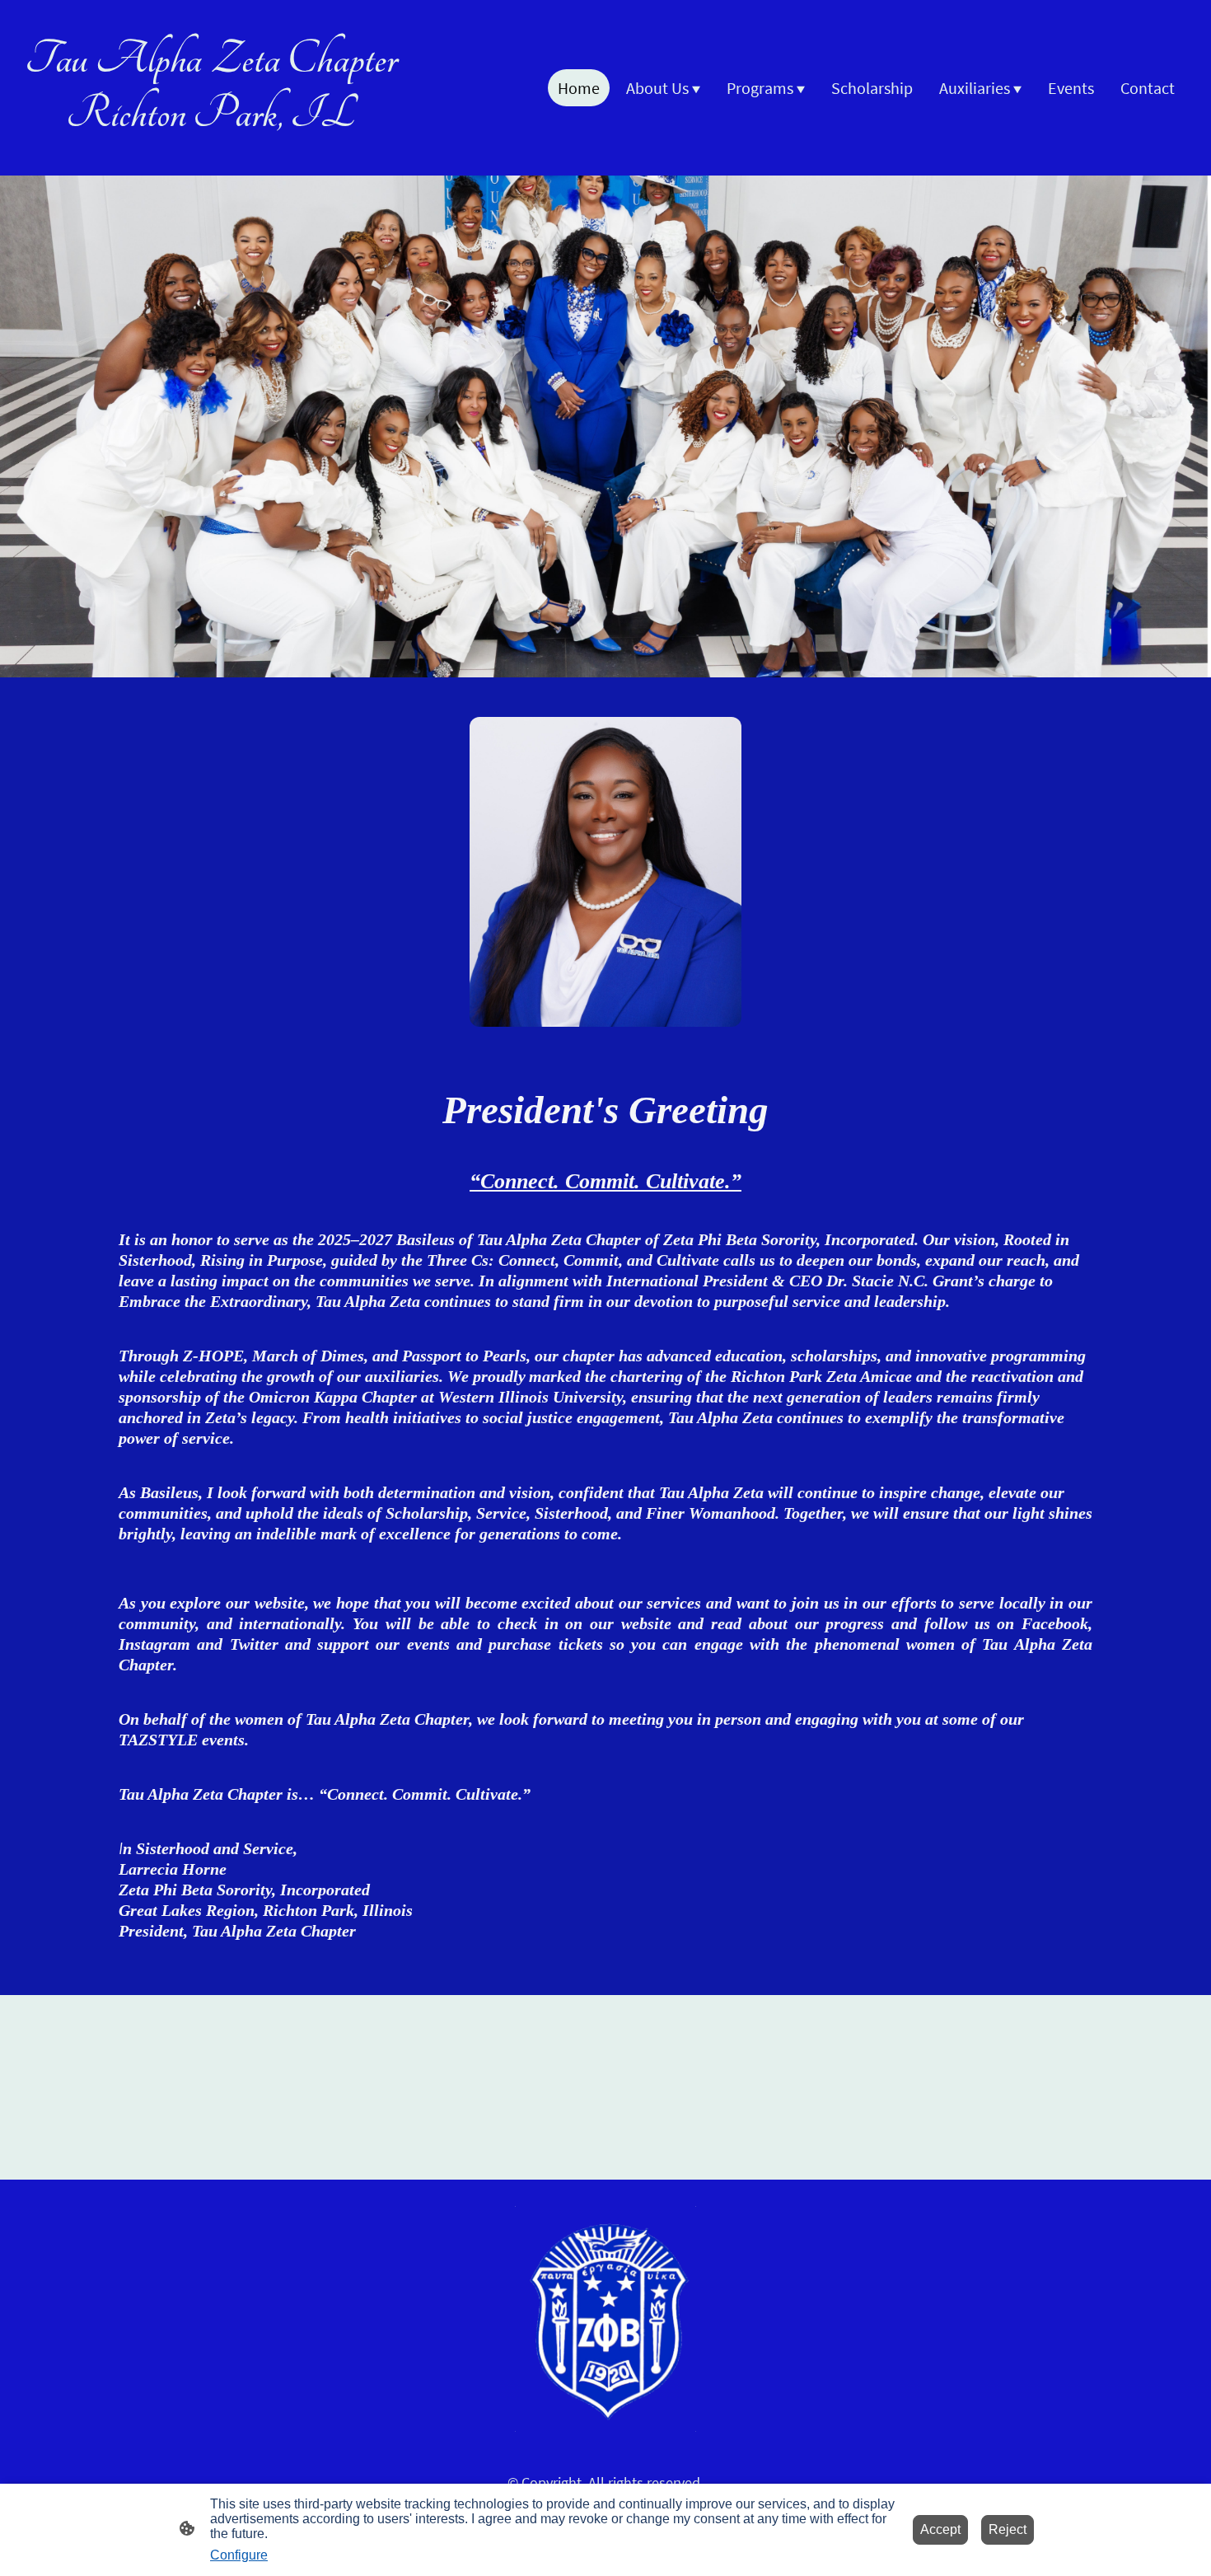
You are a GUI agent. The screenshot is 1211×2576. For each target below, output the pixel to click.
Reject (1008, 2529)
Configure (239, 2555)
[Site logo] (210, 155)
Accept (940, 2529)
